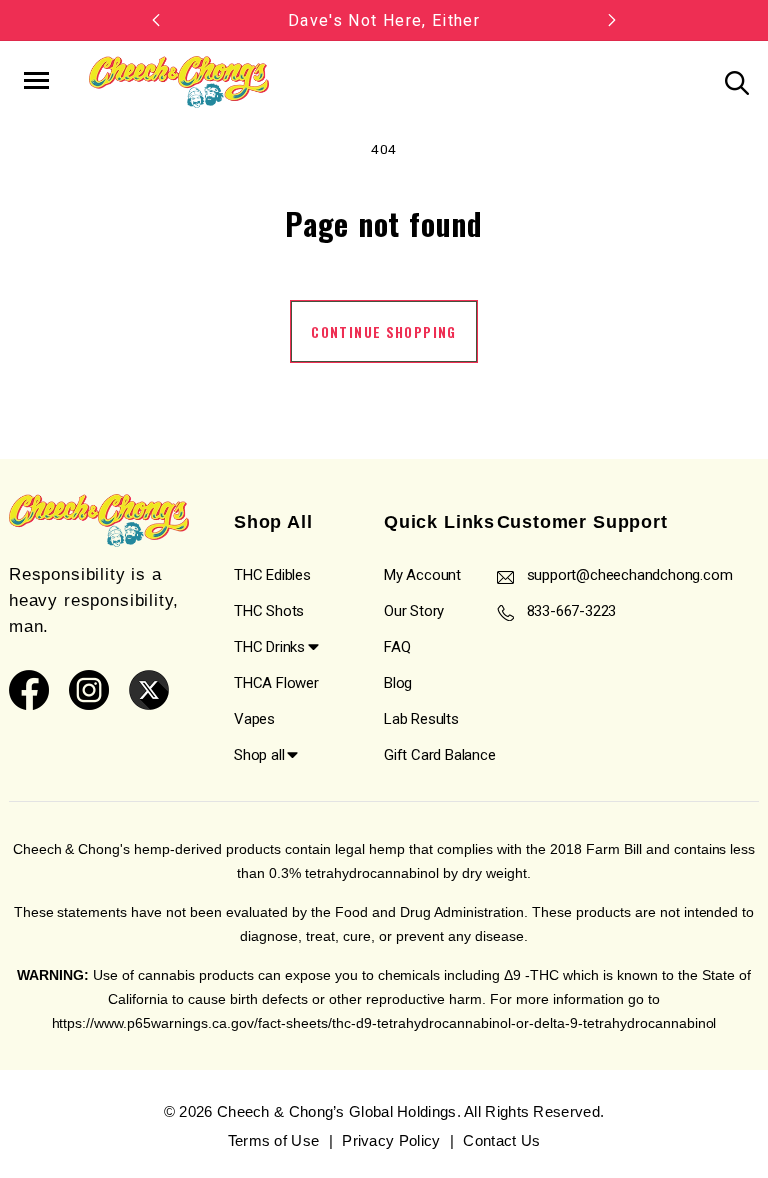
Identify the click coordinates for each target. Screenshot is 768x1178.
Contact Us (501, 1140)
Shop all (259, 755)
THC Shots (269, 611)
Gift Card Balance (440, 755)
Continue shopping (383, 332)
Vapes (254, 719)
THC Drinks (269, 647)
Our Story (414, 611)
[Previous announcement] (156, 20)
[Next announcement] (612, 20)
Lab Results (421, 719)
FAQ (397, 647)
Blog (398, 683)
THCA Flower (276, 683)
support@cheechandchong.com (630, 575)
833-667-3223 (572, 611)
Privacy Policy (391, 1140)
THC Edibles (272, 575)
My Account (422, 575)
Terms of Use (274, 1140)
